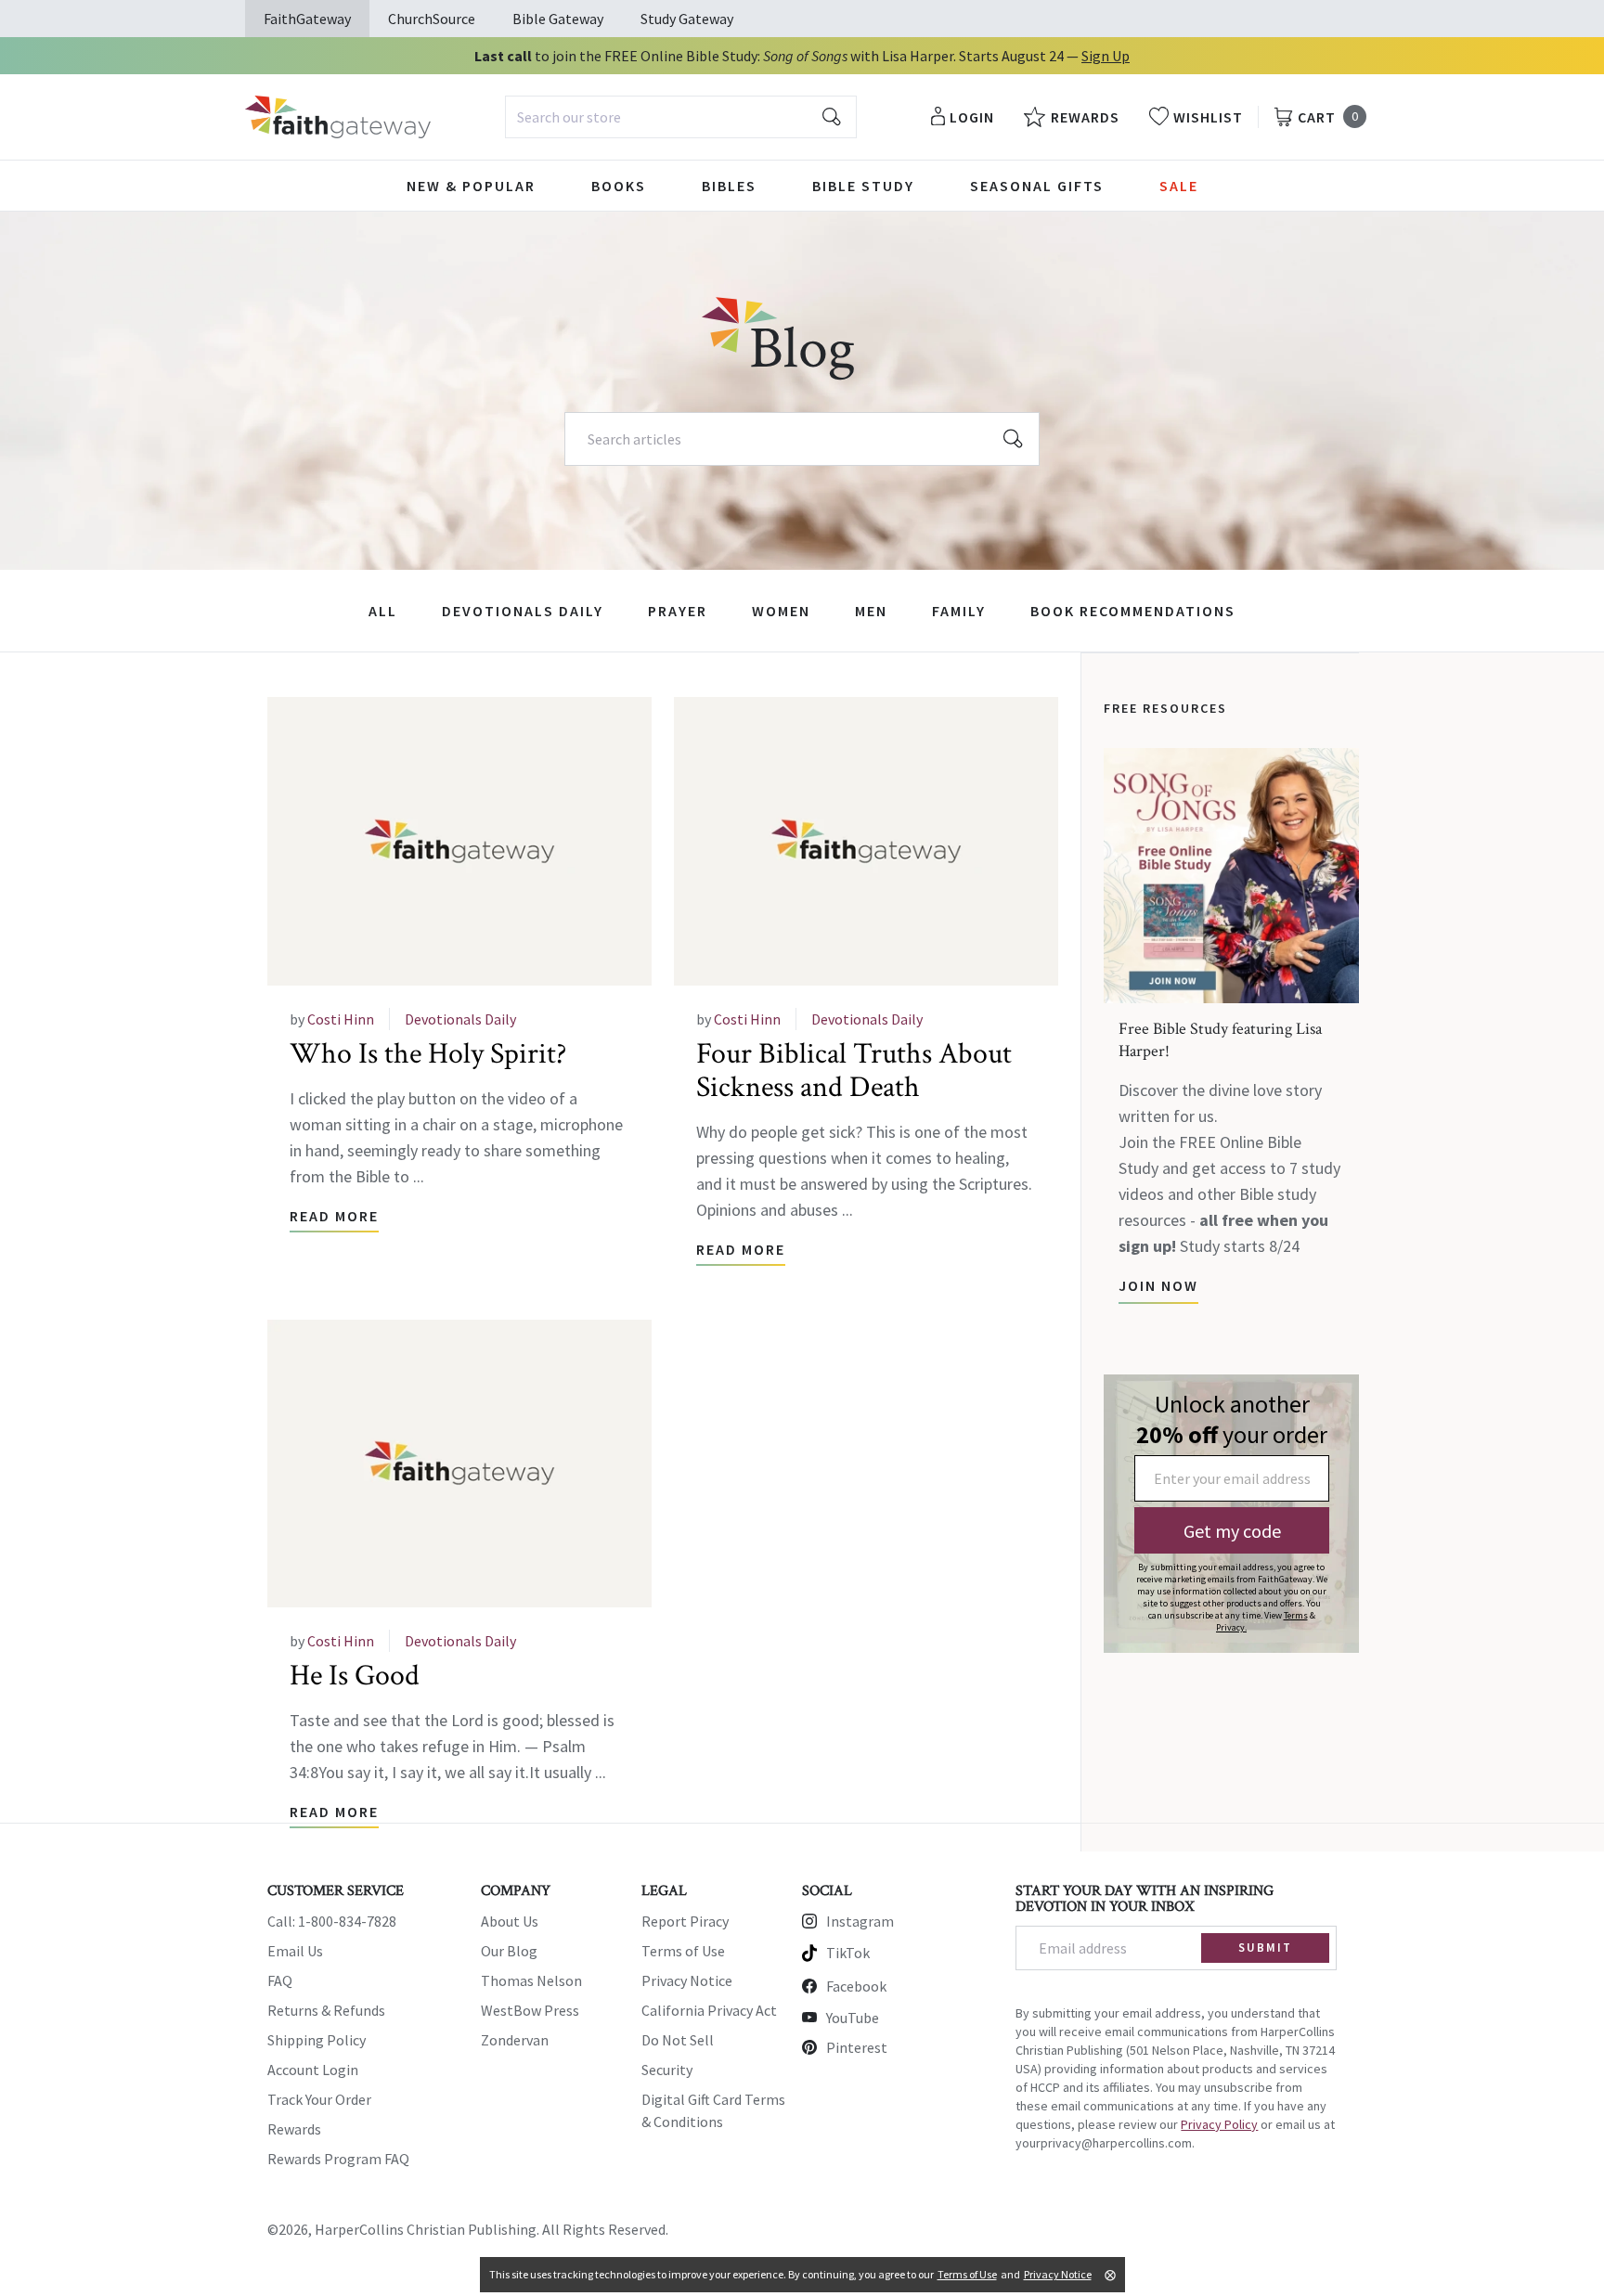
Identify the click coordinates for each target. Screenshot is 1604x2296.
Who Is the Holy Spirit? (428, 1054)
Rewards (294, 2129)
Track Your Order (319, 2099)
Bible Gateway (558, 19)
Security (667, 2070)
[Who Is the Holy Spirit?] (459, 841)
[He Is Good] (459, 1464)
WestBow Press (530, 2010)
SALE (1179, 186)
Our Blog (509, 1951)
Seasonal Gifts (1037, 186)
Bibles (729, 186)
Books (619, 186)
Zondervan (515, 2040)
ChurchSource (432, 19)
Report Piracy (685, 1921)
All (383, 611)
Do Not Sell (678, 2040)
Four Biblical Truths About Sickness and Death (854, 1071)
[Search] (1014, 439)
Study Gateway (687, 19)
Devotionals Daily (523, 611)
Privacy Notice (687, 1980)
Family (959, 611)
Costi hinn (341, 1019)
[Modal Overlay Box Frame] (1231, 1514)
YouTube (853, 2018)
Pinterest (857, 2047)
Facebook (856, 1986)
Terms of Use (683, 1951)
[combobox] (681, 117)
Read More (334, 1216)
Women (781, 611)
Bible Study (863, 186)
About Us (510, 1921)
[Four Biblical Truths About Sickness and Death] (866, 841)
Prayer (678, 611)
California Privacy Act (709, 2010)
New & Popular (471, 186)
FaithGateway (307, 19)
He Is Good (355, 1676)
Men (871, 611)
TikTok (848, 1953)
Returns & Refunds (326, 2010)
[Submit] (832, 117)
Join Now (1158, 1285)
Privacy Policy (1219, 2124)
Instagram (860, 1921)
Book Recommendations (1133, 611)
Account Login (313, 2070)
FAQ (280, 1980)
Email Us (295, 1951)
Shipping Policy (317, 2040)
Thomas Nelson (531, 1980)
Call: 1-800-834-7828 (332, 1921)
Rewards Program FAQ (338, 2159)
